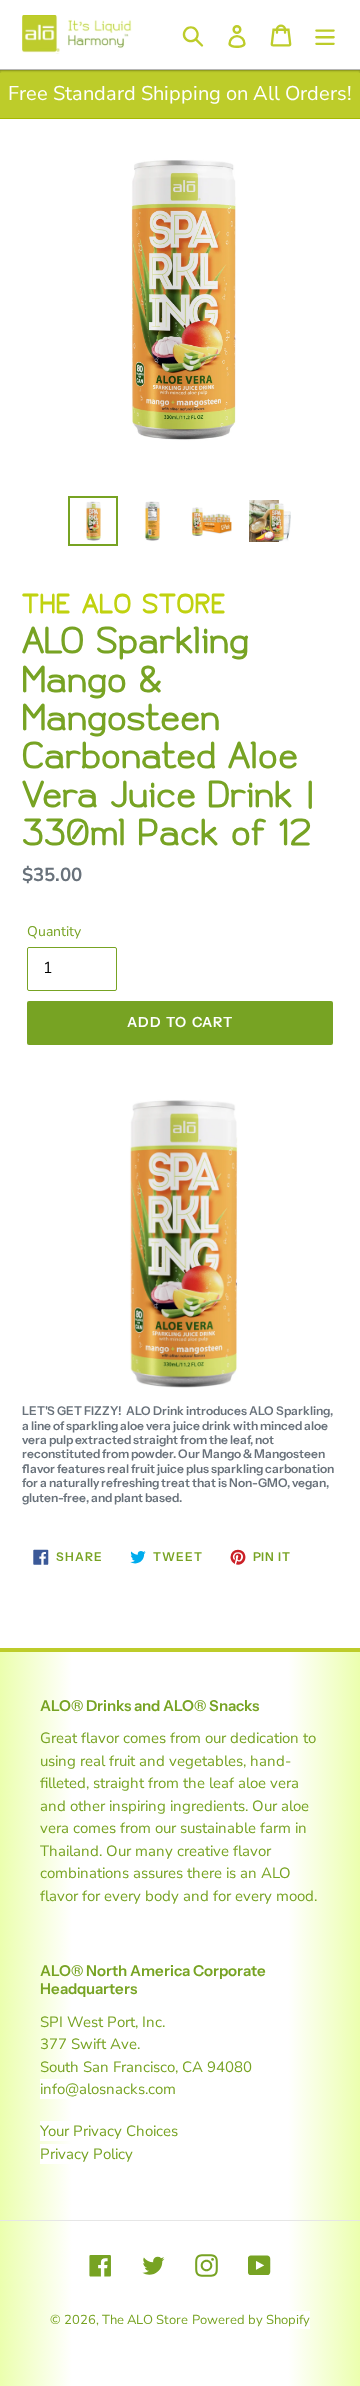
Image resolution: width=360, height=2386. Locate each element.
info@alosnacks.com (108, 2089)
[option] (92, 521)
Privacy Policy (86, 2154)
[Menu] (325, 34)
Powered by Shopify (251, 2320)
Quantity (54, 931)
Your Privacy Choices (109, 2131)
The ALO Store (145, 2320)
